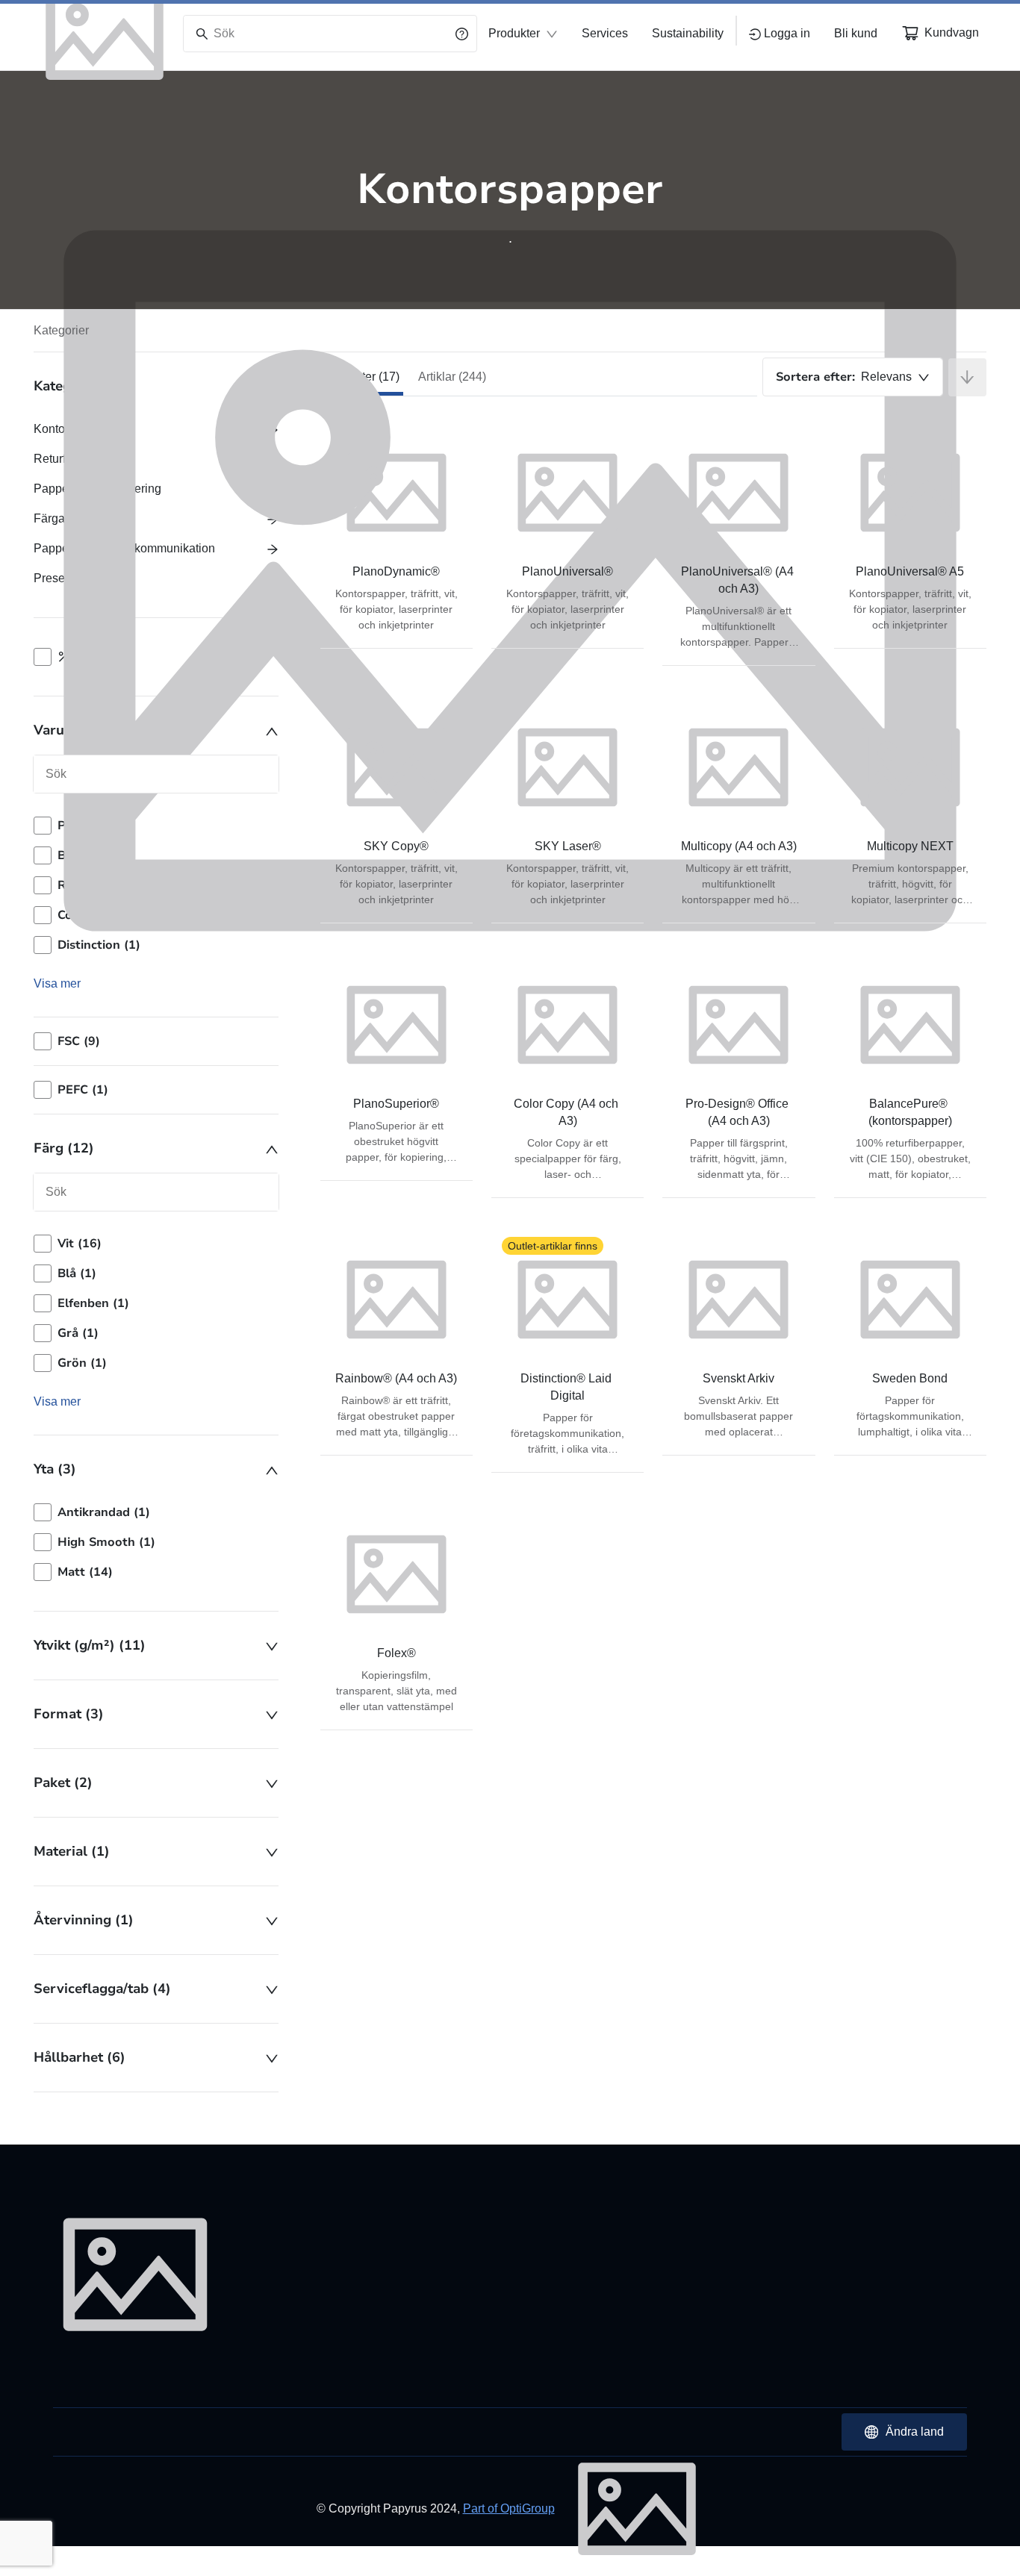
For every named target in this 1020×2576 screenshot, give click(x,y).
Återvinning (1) (84, 1920)
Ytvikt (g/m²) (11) (90, 1645)
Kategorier (61, 330)
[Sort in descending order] (967, 377)
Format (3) (69, 1714)
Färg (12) (64, 1148)
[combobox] (853, 377)
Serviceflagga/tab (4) (102, 1989)
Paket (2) (63, 1783)
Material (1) (72, 1851)
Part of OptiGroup (509, 2508)
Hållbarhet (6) (80, 2057)
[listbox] (156, 1303)
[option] (156, 1244)
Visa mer (57, 1401)
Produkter (514, 33)
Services (605, 33)
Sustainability (688, 33)
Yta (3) (55, 1469)
